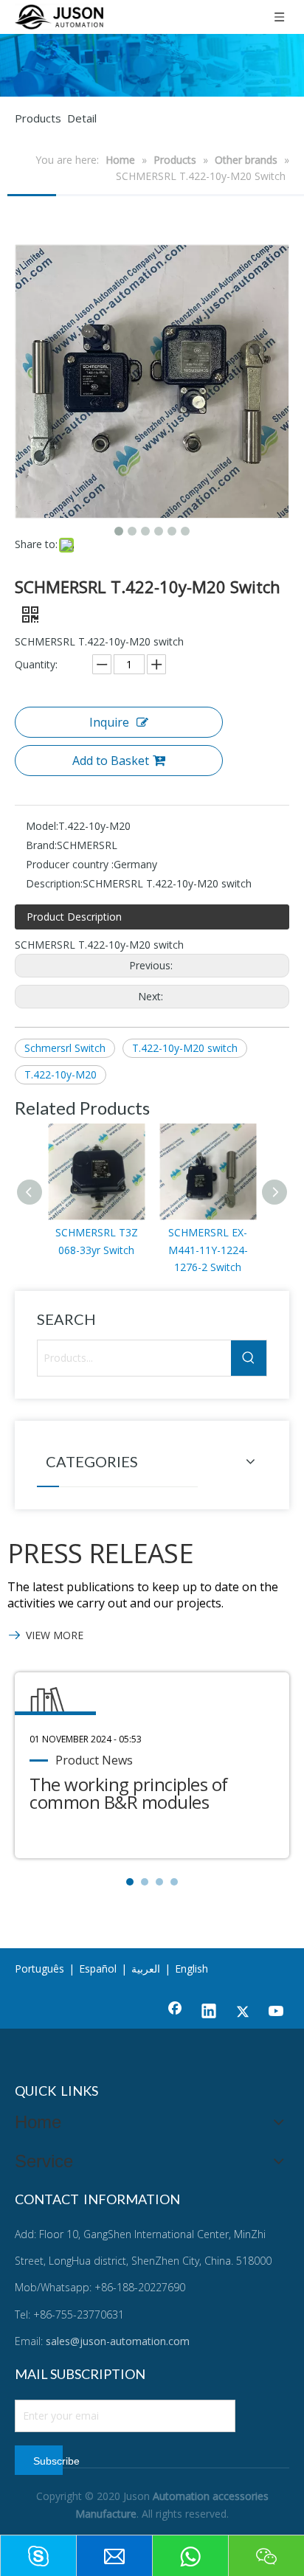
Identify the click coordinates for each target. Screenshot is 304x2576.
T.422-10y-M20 (61, 1074)
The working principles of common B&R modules (129, 1793)
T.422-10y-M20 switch (185, 1048)
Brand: (41, 845)
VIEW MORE (55, 1635)
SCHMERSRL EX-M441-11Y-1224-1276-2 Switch (208, 1250)
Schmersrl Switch (65, 1048)
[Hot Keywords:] (249, 1358)
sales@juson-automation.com (118, 2341)
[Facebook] (175, 2012)
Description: (54, 883)
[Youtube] (277, 2012)
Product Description (74, 917)
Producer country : (70, 864)
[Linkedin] (209, 2012)
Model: (42, 826)
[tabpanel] (152, 1765)
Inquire (109, 722)
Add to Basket (111, 761)
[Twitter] (243, 2012)
